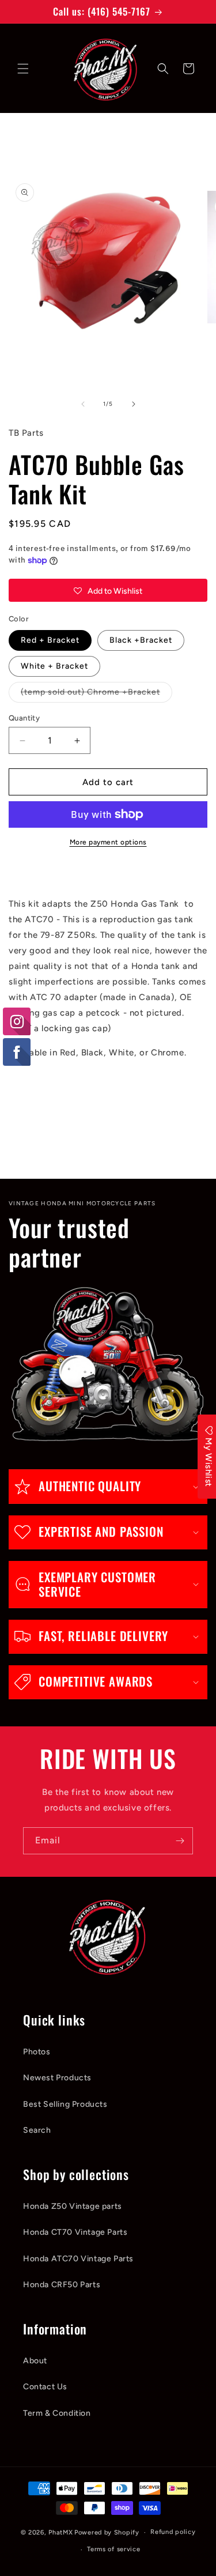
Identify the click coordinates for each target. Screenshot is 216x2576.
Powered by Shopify (107, 2532)
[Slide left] (83, 404)
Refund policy (173, 2532)
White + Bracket (54, 666)
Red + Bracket (50, 640)
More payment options (108, 842)
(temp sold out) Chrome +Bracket (96, 695)
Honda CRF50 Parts (62, 2285)
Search (37, 2130)
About (35, 2361)
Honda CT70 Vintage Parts (75, 2232)
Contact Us (45, 2387)
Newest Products (57, 2078)
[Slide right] (134, 404)
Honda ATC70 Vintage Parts (78, 2259)
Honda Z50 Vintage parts (73, 2206)
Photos (37, 2052)
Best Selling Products (65, 2104)
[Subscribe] (180, 1841)
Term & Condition (57, 2413)
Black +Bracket (141, 640)
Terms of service (113, 2549)
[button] (23, 69)
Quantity (24, 718)
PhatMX (60, 2532)
